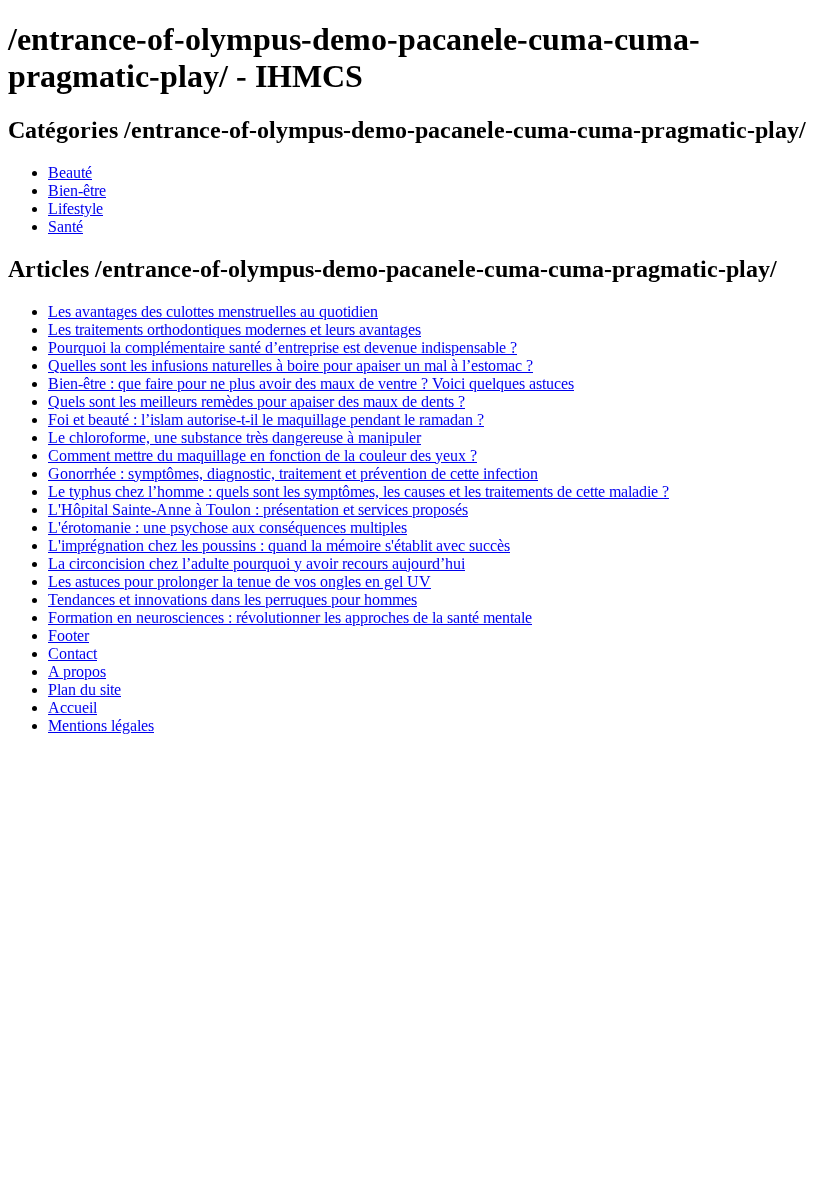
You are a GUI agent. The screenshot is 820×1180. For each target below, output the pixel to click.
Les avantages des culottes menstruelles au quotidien (213, 311)
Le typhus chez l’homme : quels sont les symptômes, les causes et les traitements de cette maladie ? (358, 491)
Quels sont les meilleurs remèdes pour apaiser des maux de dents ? (256, 401)
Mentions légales (101, 725)
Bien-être (77, 190)
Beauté (70, 172)
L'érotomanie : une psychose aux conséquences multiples (227, 527)
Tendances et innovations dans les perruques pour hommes (232, 599)
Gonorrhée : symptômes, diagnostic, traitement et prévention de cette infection (293, 473)
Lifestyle (75, 208)
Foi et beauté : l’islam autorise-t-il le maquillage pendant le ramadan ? (266, 419)
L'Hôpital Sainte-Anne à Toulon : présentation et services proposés (258, 509)
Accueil (72, 707)
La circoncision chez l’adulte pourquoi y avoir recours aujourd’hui (256, 563)
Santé (65, 226)
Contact (72, 653)
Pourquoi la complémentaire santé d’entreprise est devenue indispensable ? (282, 347)
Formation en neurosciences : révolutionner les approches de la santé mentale (290, 617)
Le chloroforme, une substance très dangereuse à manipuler (234, 437)
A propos (77, 671)
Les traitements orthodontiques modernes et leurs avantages (234, 329)
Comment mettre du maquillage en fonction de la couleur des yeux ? (262, 455)
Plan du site (84, 689)
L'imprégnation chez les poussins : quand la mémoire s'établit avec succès (279, 545)
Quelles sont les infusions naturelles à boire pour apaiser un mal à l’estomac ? (290, 365)
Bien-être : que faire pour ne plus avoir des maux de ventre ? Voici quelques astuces (311, 383)
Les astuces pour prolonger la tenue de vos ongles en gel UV (239, 581)
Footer (68, 635)
